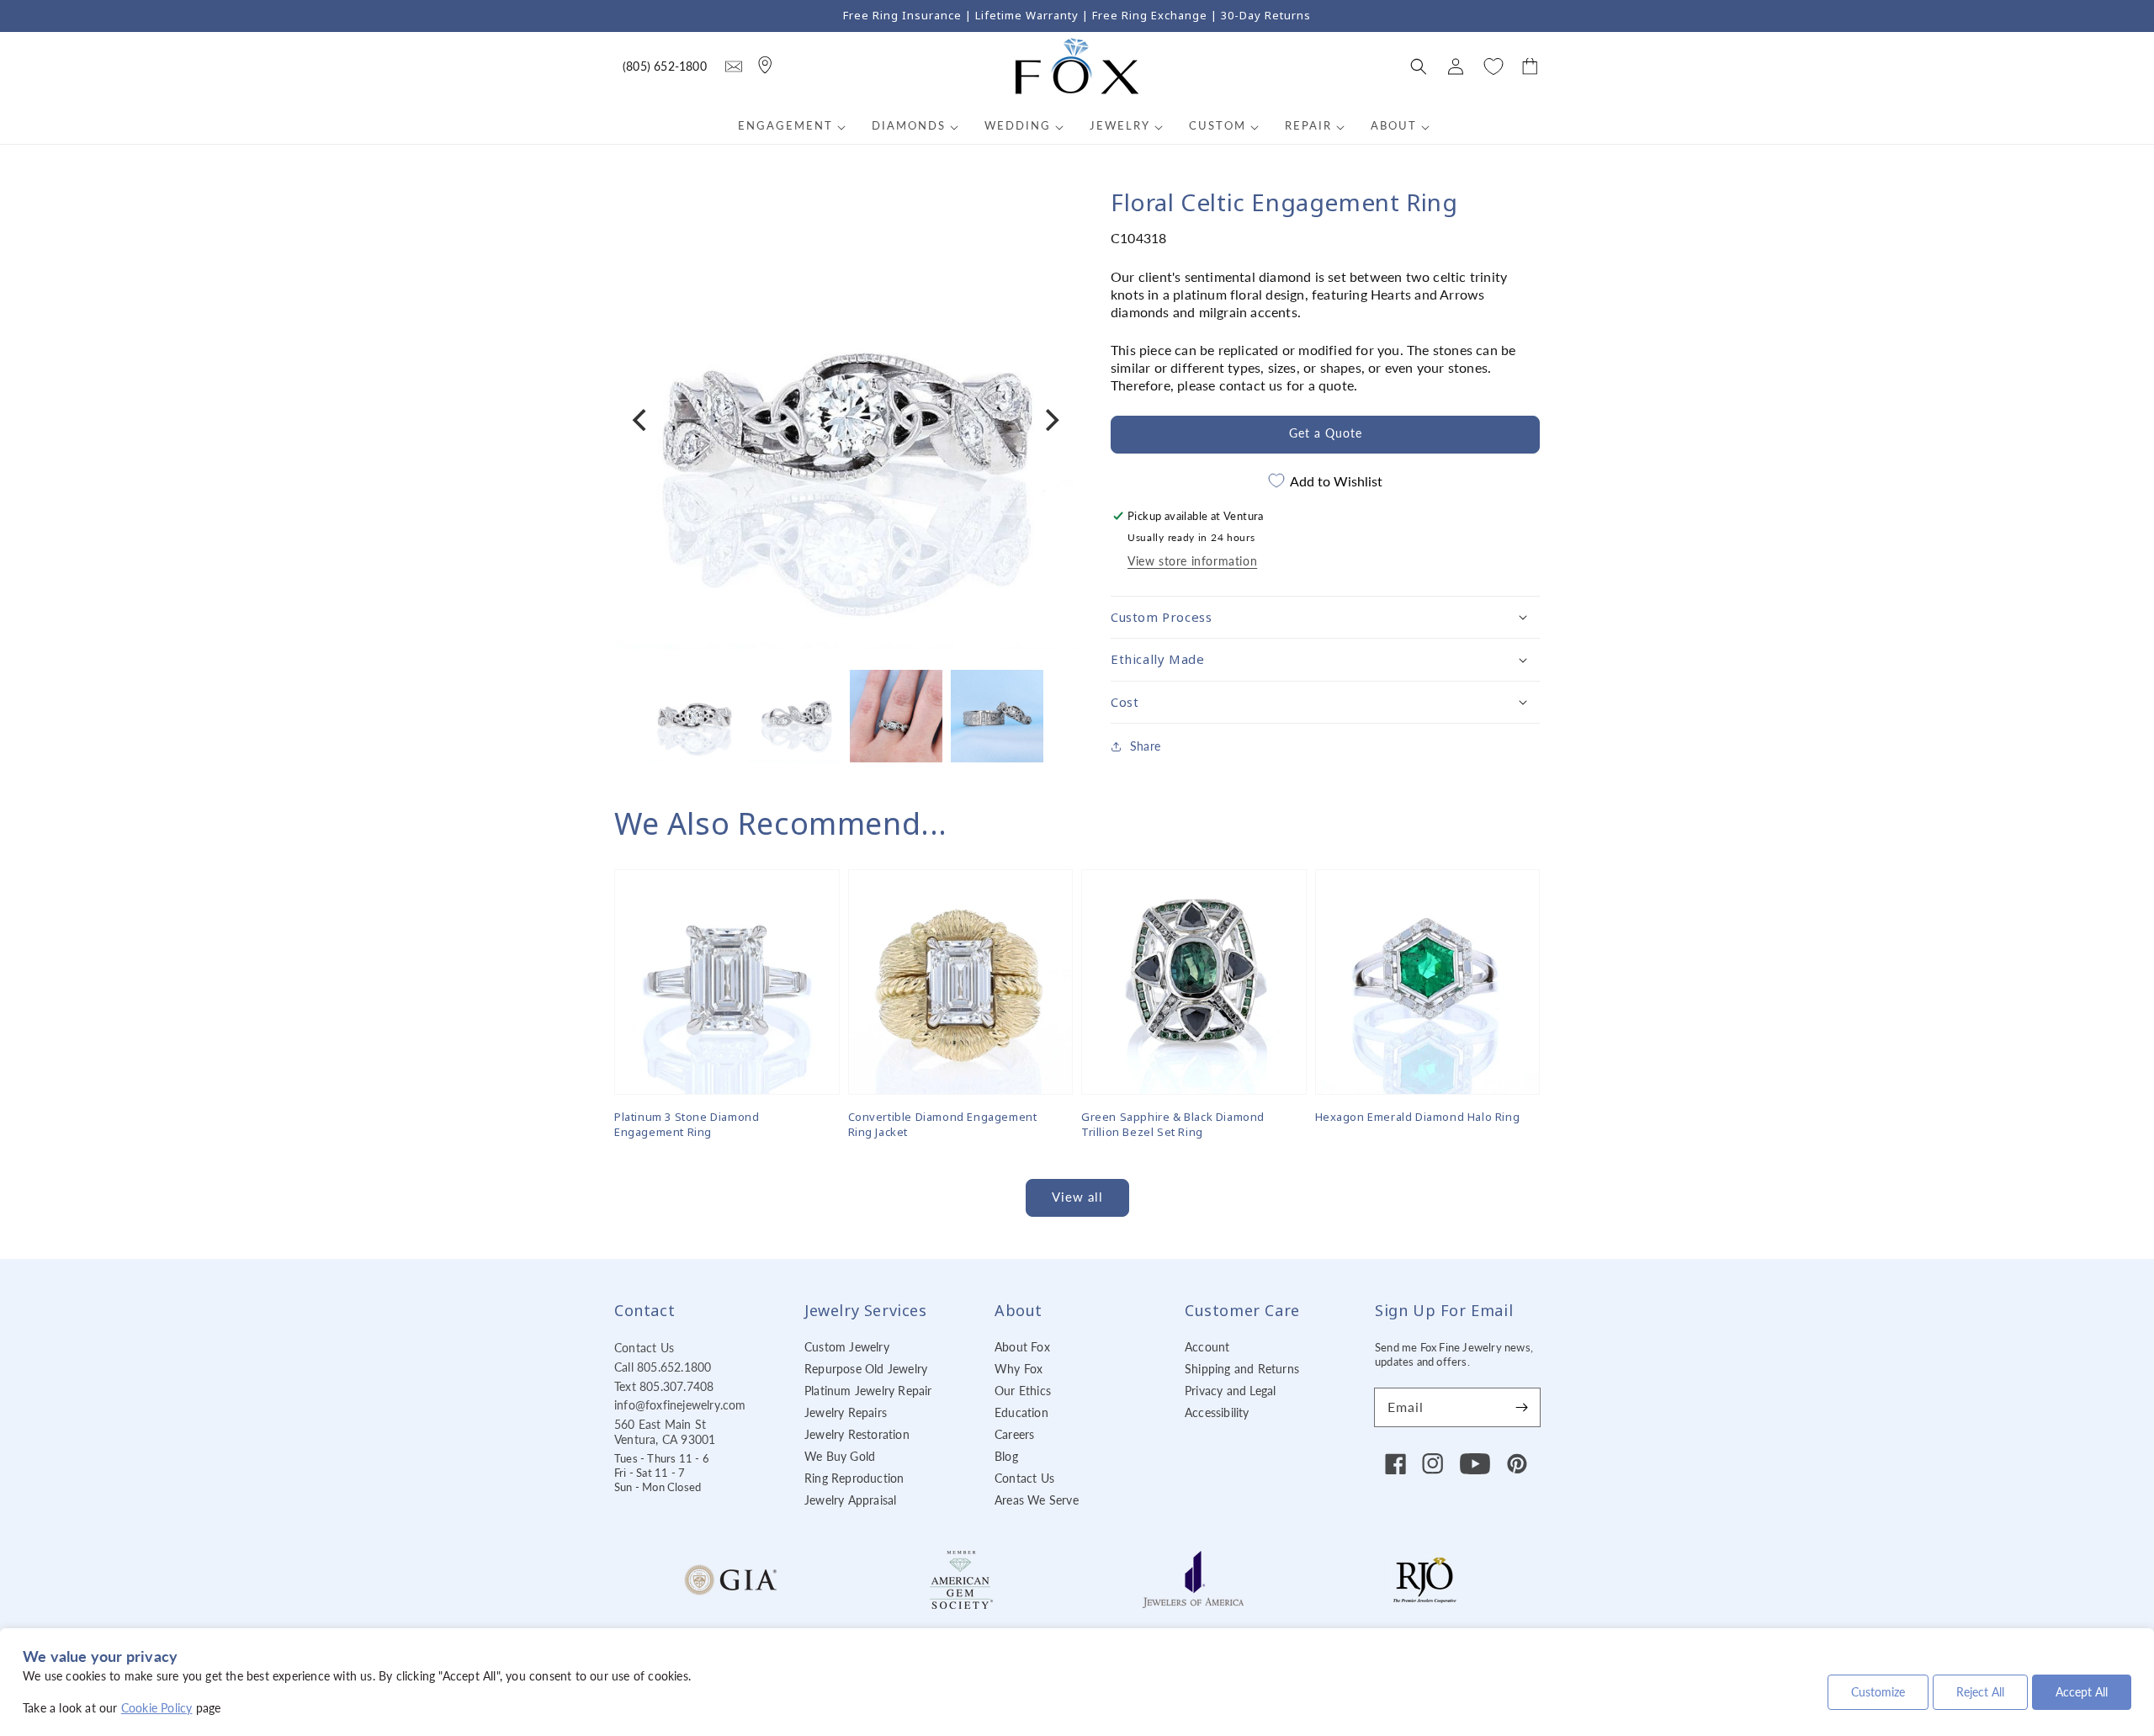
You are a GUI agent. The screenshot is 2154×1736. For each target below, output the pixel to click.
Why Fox (1019, 1369)
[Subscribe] (1521, 1407)
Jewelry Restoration (857, 1434)
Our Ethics (1023, 1391)
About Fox (1022, 1347)
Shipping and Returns (1242, 1369)
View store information (1192, 561)
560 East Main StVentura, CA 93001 (665, 1432)
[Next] (1050, 420)
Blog (1006, 1456)
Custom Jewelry (847, 1347)
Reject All (1980, 1692)
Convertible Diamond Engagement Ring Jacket (943, 1124)
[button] (1419, 66)
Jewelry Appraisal (850, 1500)
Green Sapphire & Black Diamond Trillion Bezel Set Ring (1173, 1124)
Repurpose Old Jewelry (866, 1369)
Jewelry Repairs (846, 1412)
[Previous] (641, 420)
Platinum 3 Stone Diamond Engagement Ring (687, 1124)
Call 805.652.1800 (663, 1367)
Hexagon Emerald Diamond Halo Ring (1418, 1117)
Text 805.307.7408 (664, 1386)
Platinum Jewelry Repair (868, 1391)
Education (1021, 1412)
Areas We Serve (1037, 1500)
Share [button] (1145, 746)
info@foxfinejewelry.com (680, 1405)
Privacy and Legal (1230, 1391)
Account (1207, 1347)
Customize (1878, 1692)
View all (1077, 1197)
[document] (846, 420)
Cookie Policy (157, 1708)
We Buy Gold (840, 1456)
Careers (1014, 1434)
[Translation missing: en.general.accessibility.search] (734, 66)
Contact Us (644, 1348)
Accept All (2082, 1692)
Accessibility (1217, 1412)
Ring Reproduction (854, 1478)
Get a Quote (1326, 433)
